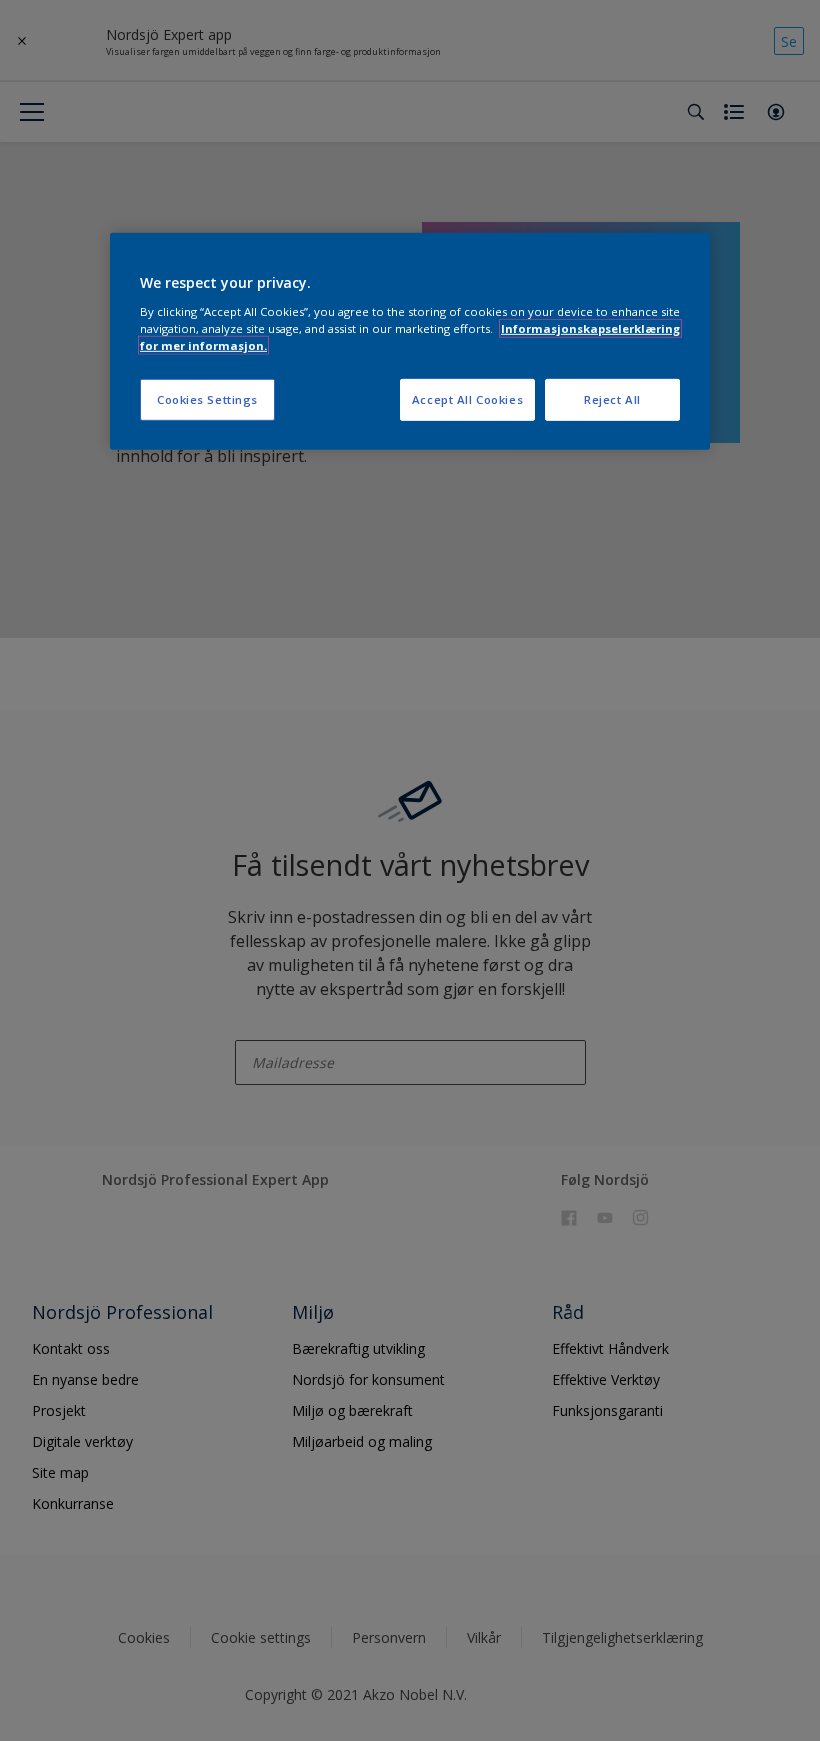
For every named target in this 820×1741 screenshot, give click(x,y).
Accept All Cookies (467, 399)
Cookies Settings (207, 399)
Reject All (612, 399)
